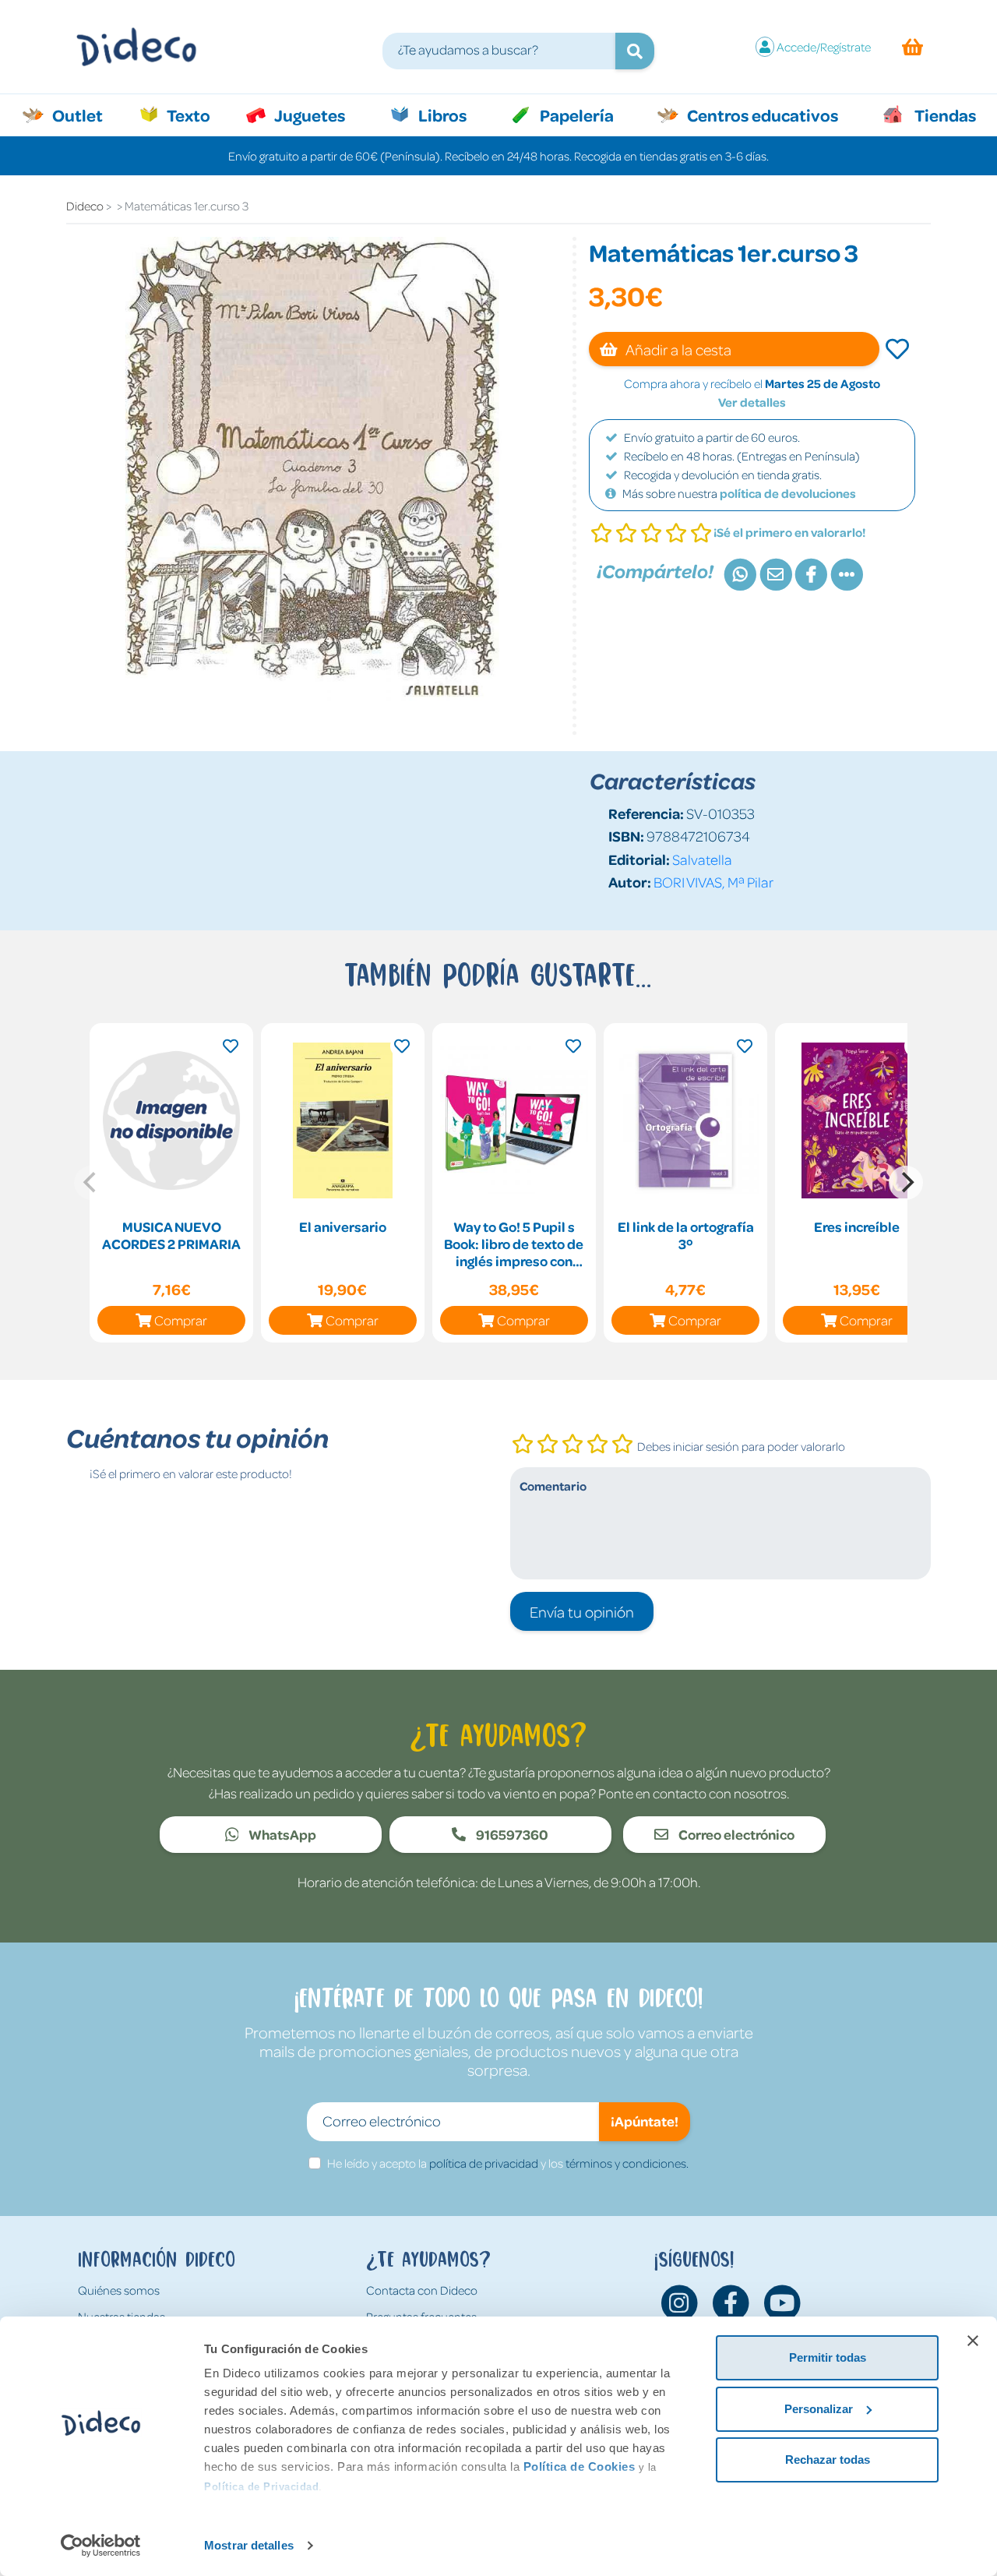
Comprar (181, 1320)
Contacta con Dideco (422, 2290)
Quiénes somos (119, 2290)
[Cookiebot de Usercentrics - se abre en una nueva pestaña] (101, 2546)
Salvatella (702, 859)
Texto (197, 115)
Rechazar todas (828, 2460)
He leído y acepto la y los (508, 2163)
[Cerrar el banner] (973, 2341)
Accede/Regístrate (824, 47)
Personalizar (819, 2409)
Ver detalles (752, 402)
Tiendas (944, 115)
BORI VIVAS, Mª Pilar (713, 882)
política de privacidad (484, 2163)
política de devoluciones (788, 493)
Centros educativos (761, 115)
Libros (441, 115)
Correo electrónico (735, 1834)
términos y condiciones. (627, 2163)
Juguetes (308, 115)
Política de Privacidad (261, 2487)
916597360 (511, 1834)
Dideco (85, 206)
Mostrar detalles (249, 2545)
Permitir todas (828, 2357)
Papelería (575, 115)
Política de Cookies (580, 2467)
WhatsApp (281, 1834)
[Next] (906, 1183)
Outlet (85, 115)
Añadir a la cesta (677, 349)
